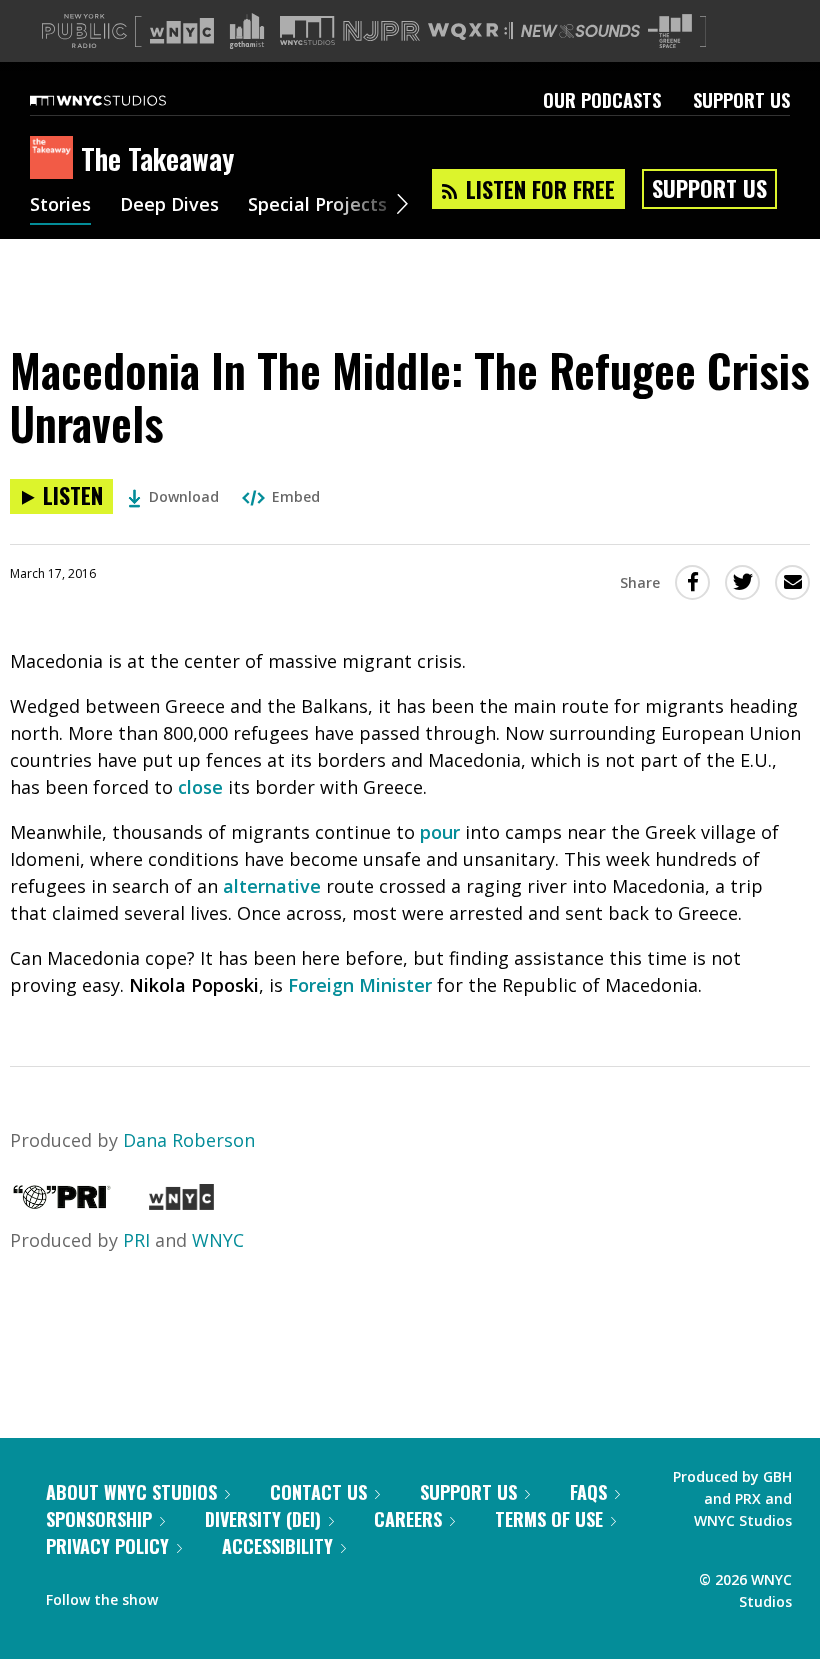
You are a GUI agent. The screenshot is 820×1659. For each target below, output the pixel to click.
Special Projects (317, 206)
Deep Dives (169, 206)
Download (184, 496)
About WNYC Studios (131, 1492)
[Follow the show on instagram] (264, 1595)
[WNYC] (181, 1203)
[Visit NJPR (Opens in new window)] (381, 31)
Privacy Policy (107, 1546)
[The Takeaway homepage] (55, 159)
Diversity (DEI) (263, 1519)
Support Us (741, 100)
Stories (60, 206)
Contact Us (318, 1492)
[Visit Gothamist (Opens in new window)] (247, 31)
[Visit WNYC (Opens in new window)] (182, 31)
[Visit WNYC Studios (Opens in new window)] (307, 30)
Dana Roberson (189, 1140)
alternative (272, 886)
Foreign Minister (360, 985)
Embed (296, 496)
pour (440, 832)
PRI (136, 1240)
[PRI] (62, 1203)
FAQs (588, 1492)
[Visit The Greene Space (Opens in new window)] (670, 31)
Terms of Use (549, 1519)
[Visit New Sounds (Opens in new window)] (580, 31)
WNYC (218, 1240)
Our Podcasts (602, 100)
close (200, 787)
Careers (408, 1519)
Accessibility (277, 1546)
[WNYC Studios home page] (123, 100)
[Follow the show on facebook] (187, 1595)
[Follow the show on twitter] (226, 1595)
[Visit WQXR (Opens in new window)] (470, 31)
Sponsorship (99, 1519)
